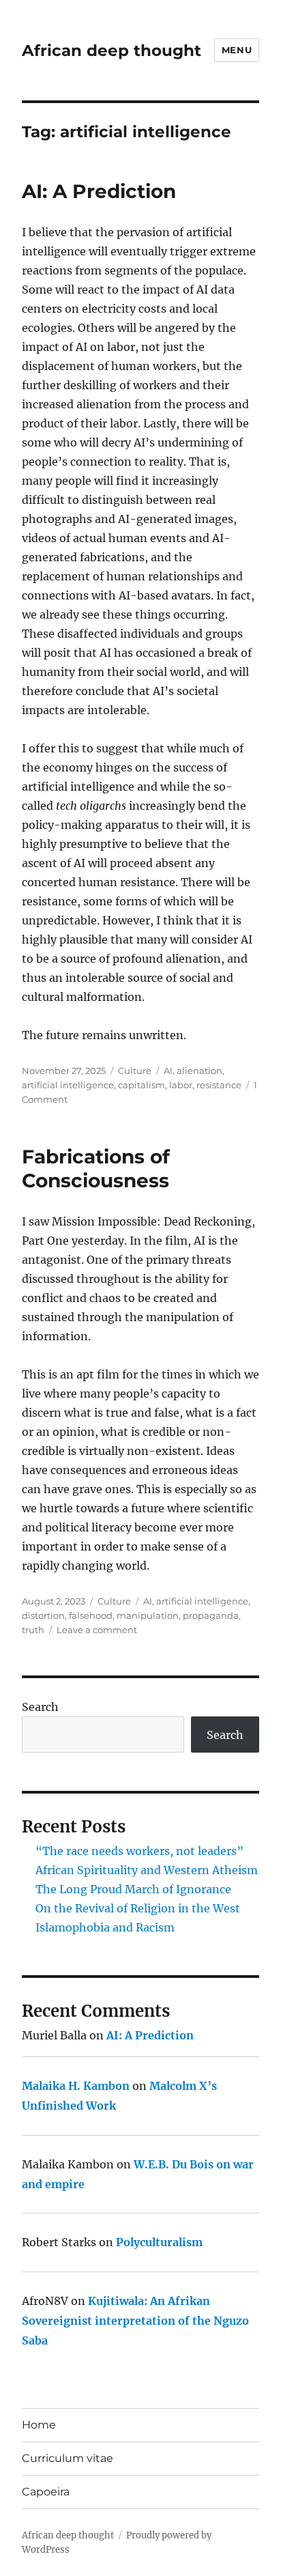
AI (168, 1071)
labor (181, 1085)
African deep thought (112, 51)
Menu (237, 50)
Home (39, 2425)
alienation (199, 1071)
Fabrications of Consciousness (96, 1169)
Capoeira (46, 2492)
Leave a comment (97, 1630)
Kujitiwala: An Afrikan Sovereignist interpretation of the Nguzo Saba (135, 2321)
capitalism (142, 1085)
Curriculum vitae (68, 2458)
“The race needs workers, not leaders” (139, 1851)
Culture (135, 1071)
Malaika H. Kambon (76, 2086)
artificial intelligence (68, 1085)
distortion (43, 1615)
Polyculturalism (159, 2242)
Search (40, 1707)
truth (33, 1630)
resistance (219, 1085)
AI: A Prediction (99, 191)
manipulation (148, 1615)
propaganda (211, 1615)
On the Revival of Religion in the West (138, 1908)
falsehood (91, 1615)
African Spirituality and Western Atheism (147, 1870)
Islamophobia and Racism (105, 1927)
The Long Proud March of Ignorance (133, 1889)
